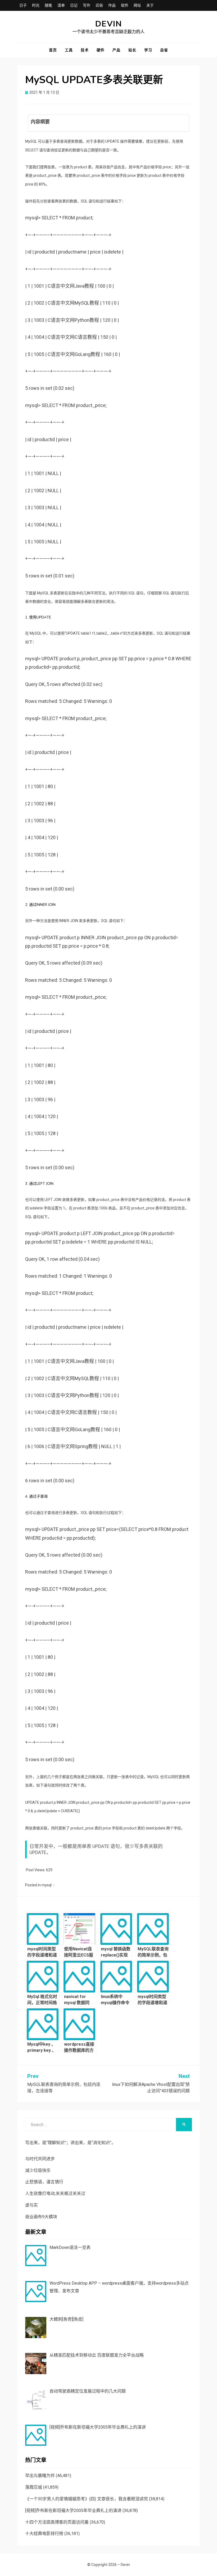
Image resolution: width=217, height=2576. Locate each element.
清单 (61, 5)
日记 (74, 5)
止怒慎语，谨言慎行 (44, 2182)
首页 (53, 50)
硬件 (101, 50)
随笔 (48, 5)
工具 (69, 50)
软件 (125, 5)
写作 (87, 5)
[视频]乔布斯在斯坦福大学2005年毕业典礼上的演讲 (73, 2511)
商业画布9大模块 (41, 2217)
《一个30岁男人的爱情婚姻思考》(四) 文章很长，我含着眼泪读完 (87, 2499)
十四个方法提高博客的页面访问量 (57, 2522)
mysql (47, 1885)
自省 (164, 50)
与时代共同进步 (40, 2159)
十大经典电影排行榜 (44, 2534)
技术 (85, 50)
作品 (112, 5)
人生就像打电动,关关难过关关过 (55, 2193)
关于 (150, 5)
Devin (109, 24)
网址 (137, 5)
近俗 (99, 5)
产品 (116, 50)
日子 (23, 5)
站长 (132, 50)
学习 (148, 50)
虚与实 (31, 2205)
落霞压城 (34, 2487)
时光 (36, 5)
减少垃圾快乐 (38, 2170)
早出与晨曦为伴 (40, 2476)
